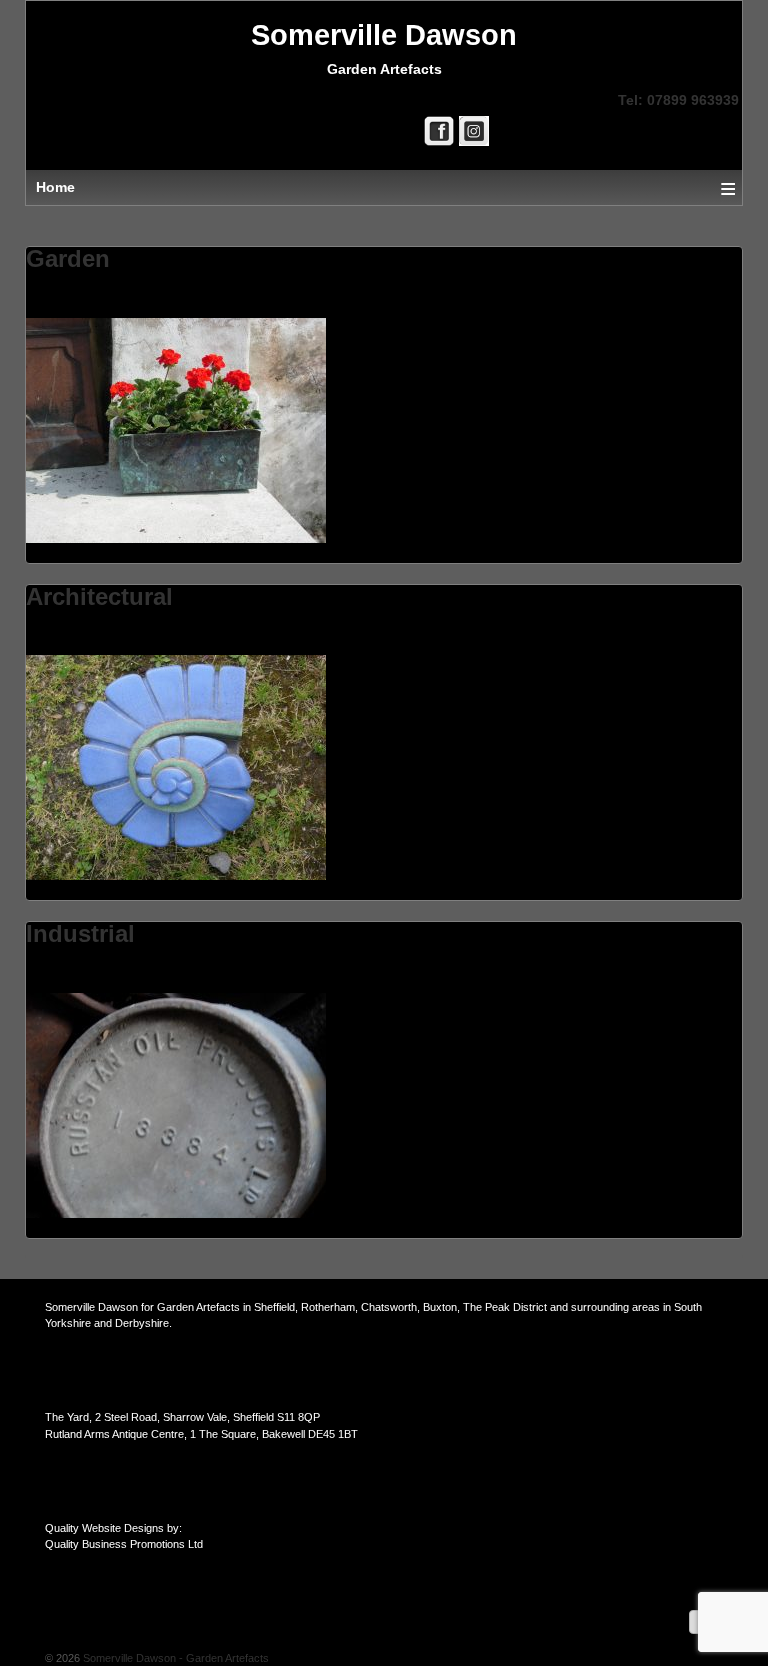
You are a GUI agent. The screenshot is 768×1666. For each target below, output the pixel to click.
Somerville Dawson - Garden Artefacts (174, 1658)
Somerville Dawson (384, 35)
